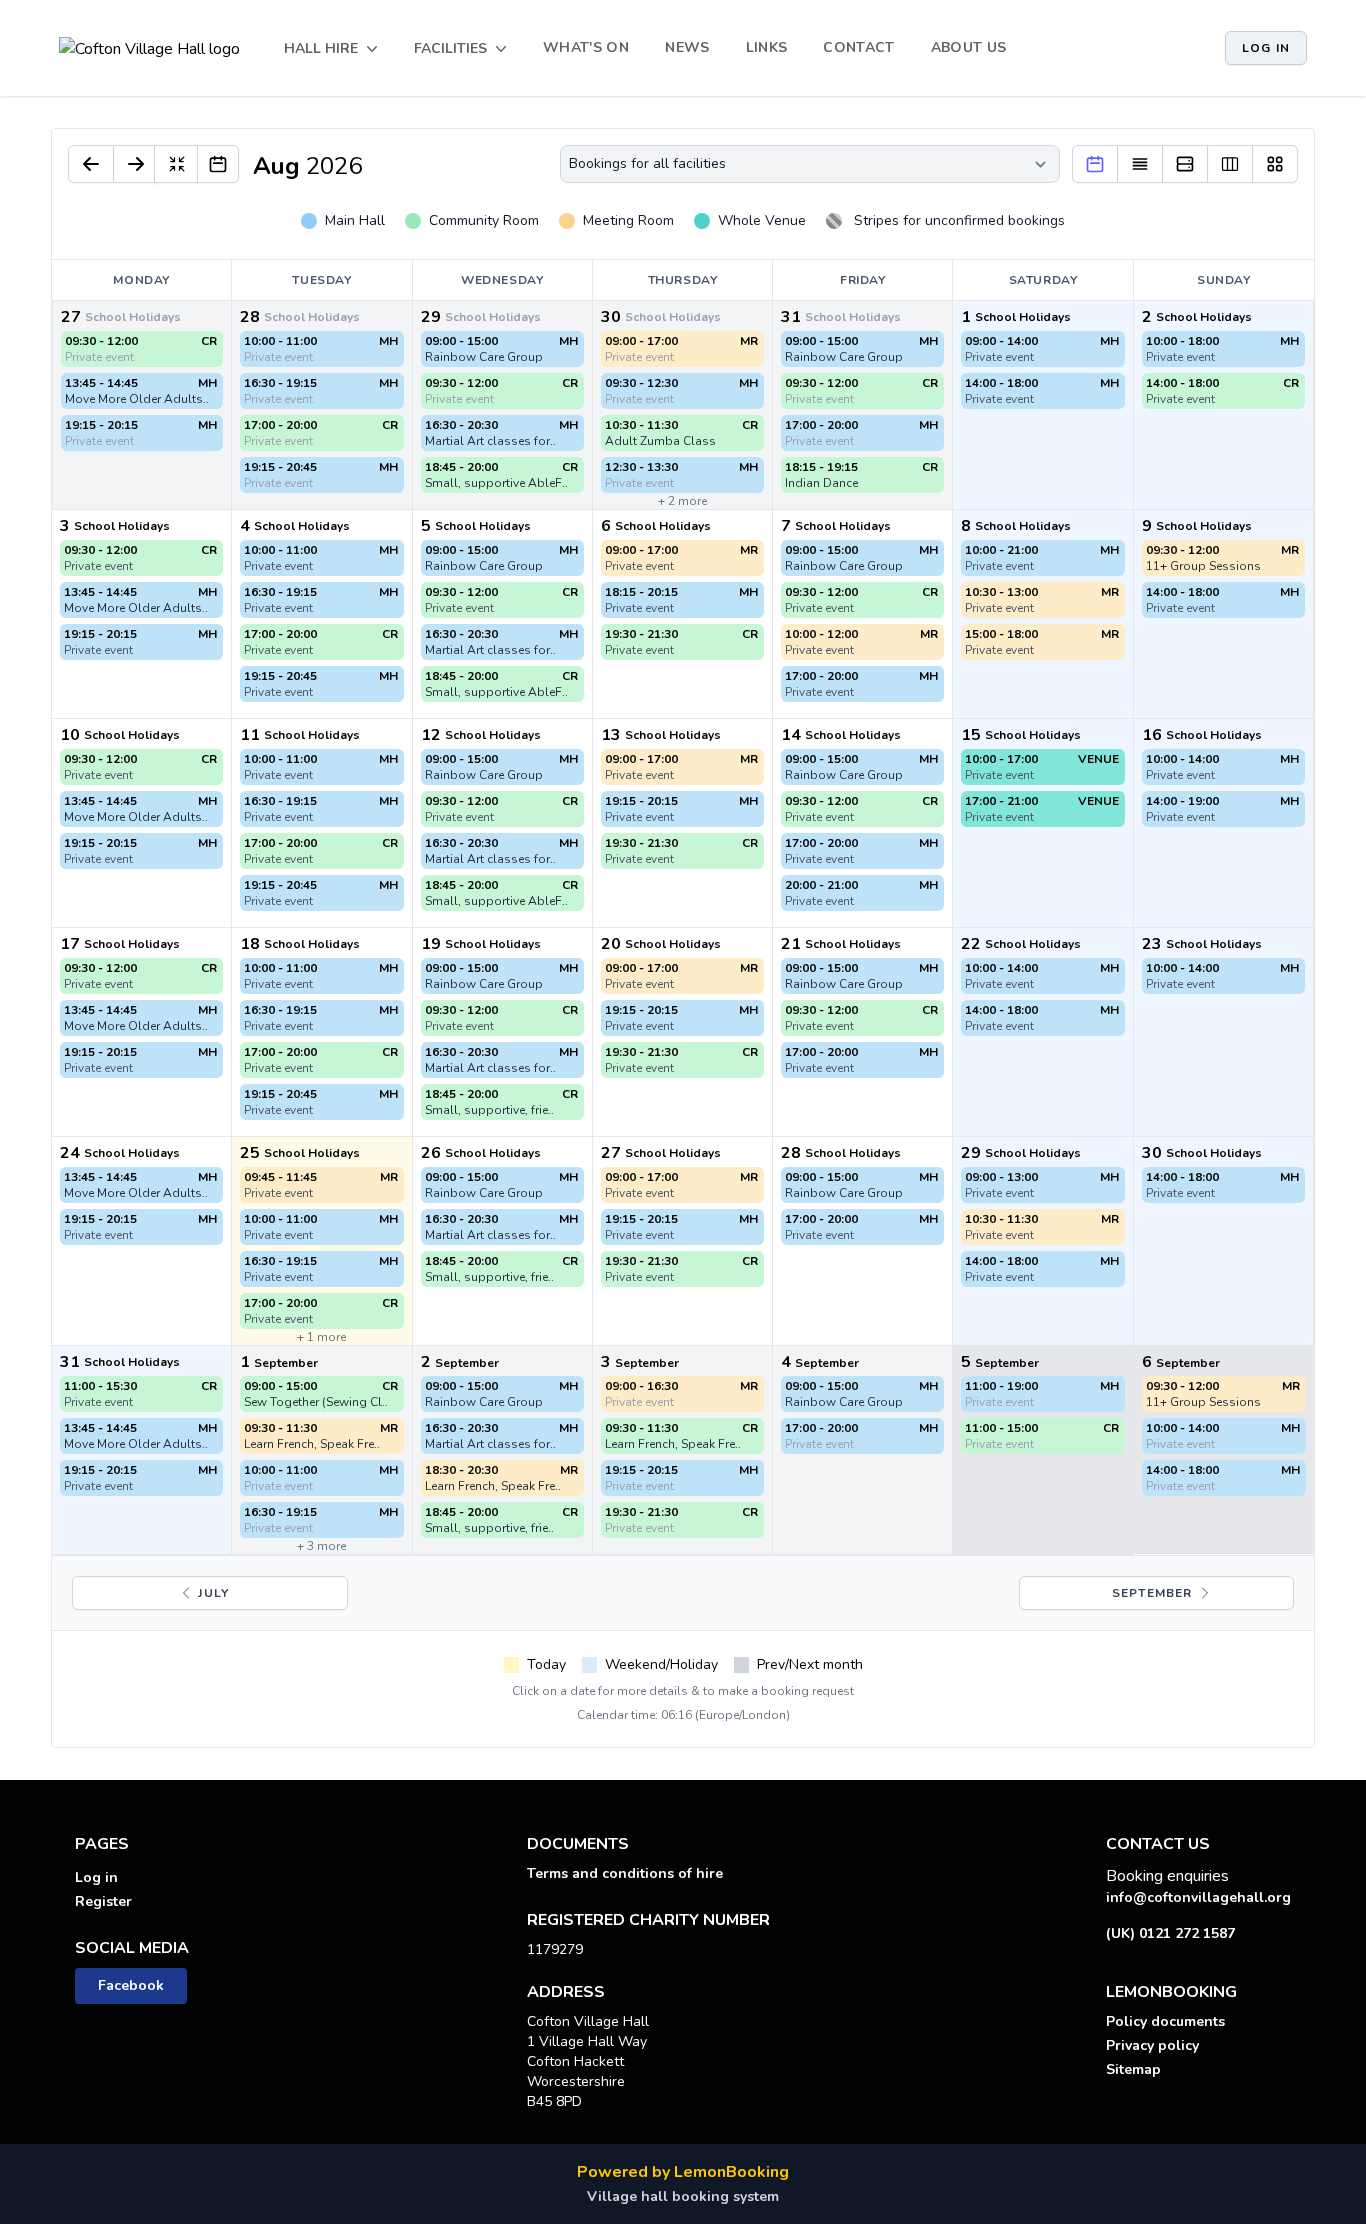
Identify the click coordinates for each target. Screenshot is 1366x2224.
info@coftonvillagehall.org (1198, 1897)
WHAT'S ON (586, 47)
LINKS (767, 47)
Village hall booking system (683, 2196)
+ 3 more (321, 1546)
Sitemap (1133, 2069)
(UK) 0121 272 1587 (1170, 1933)
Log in (1266, 48)
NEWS (687, 47)
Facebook (131, 1985)
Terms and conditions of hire (625, 1873)
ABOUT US (969, 47)
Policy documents (1165, 2021)
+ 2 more (682, 501)
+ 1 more (321, 1337)
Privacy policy (1152, 2045)
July (211, 1593)
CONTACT (858, 47)
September (1154, 1593)
